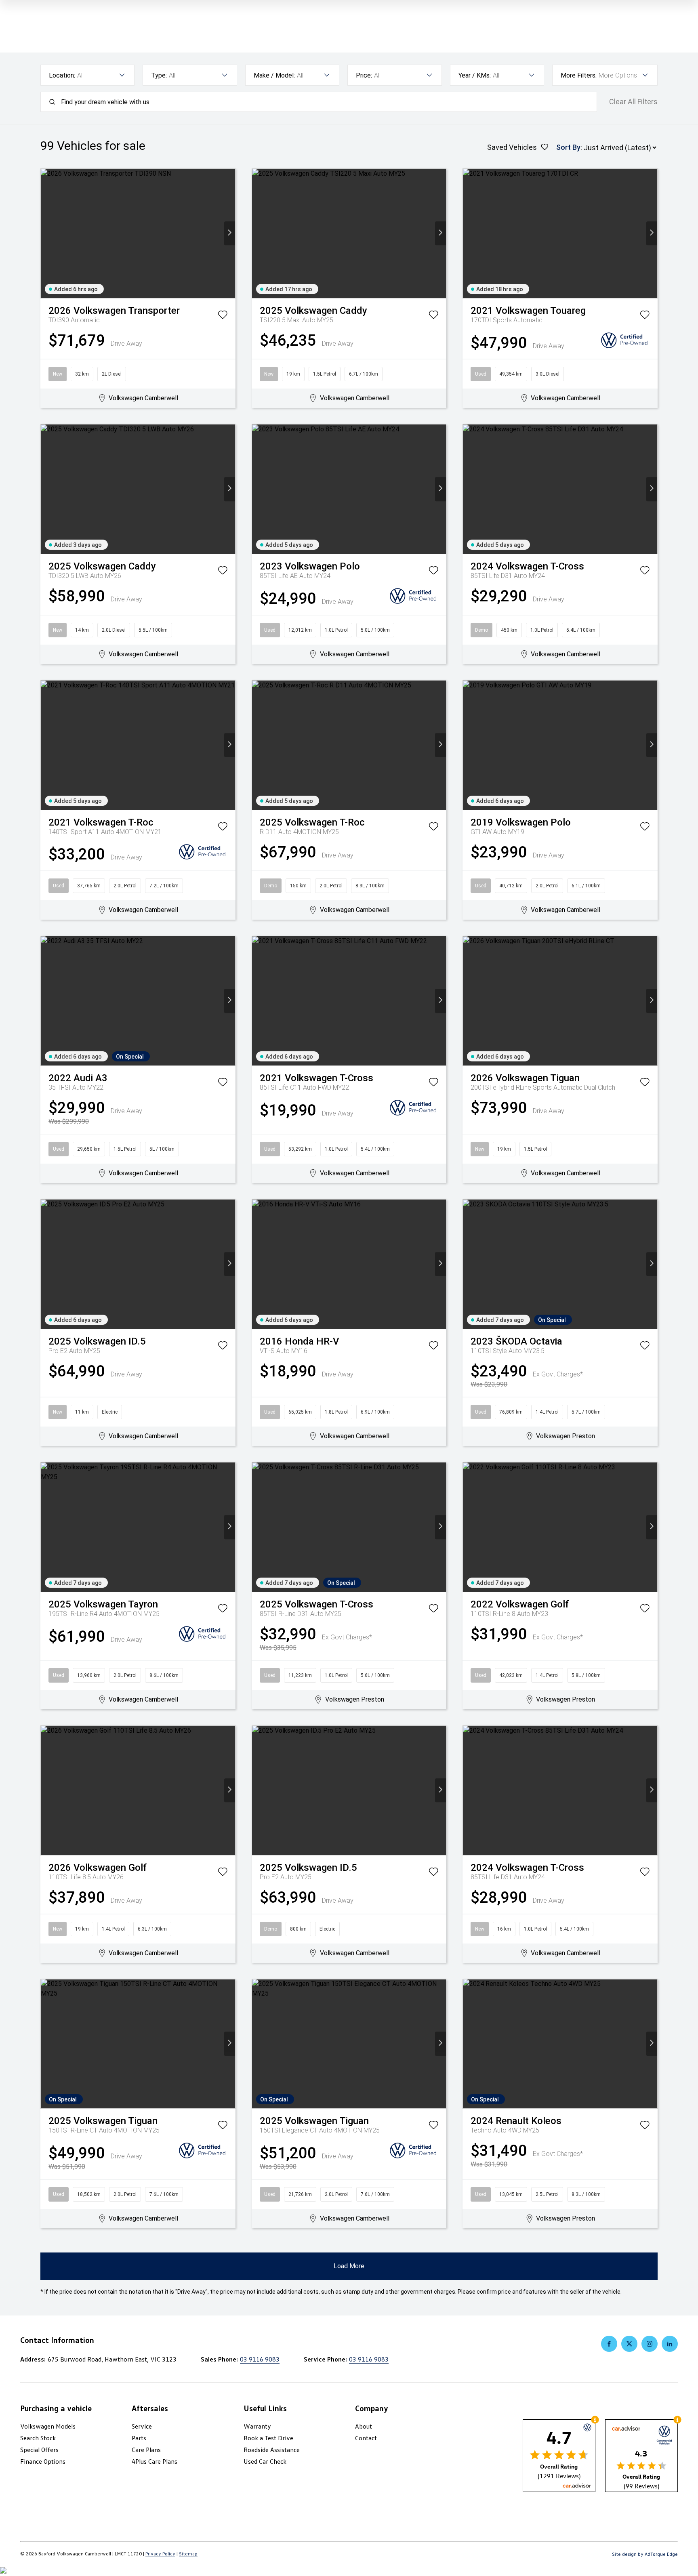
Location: (62, 75)
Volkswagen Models (48, 2426)
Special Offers (39, 2450)
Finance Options (43, 2461)
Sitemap (188, 2554)
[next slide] (230, 233)
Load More (349, 2266)
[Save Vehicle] (223, 316)
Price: (364, 75)
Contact (366, 2438)
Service (142, 2426)
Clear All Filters (633, 102)
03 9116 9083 (260, 2359)
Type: (159, 75)
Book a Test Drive (268, 2438)
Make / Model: (274, 75)
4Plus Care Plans (155, 2461)
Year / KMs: (475, 75)
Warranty (257, 2426)
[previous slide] (46, 233)
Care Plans (146, 2450)
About (364, 2426)
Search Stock (38, 2438)
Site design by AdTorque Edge (645, 2554)
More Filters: (579, 75)
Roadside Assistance (272, 2450)
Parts (139, 2438)
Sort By (568, 147)
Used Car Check (265, 2461)
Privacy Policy (160, 2554)
